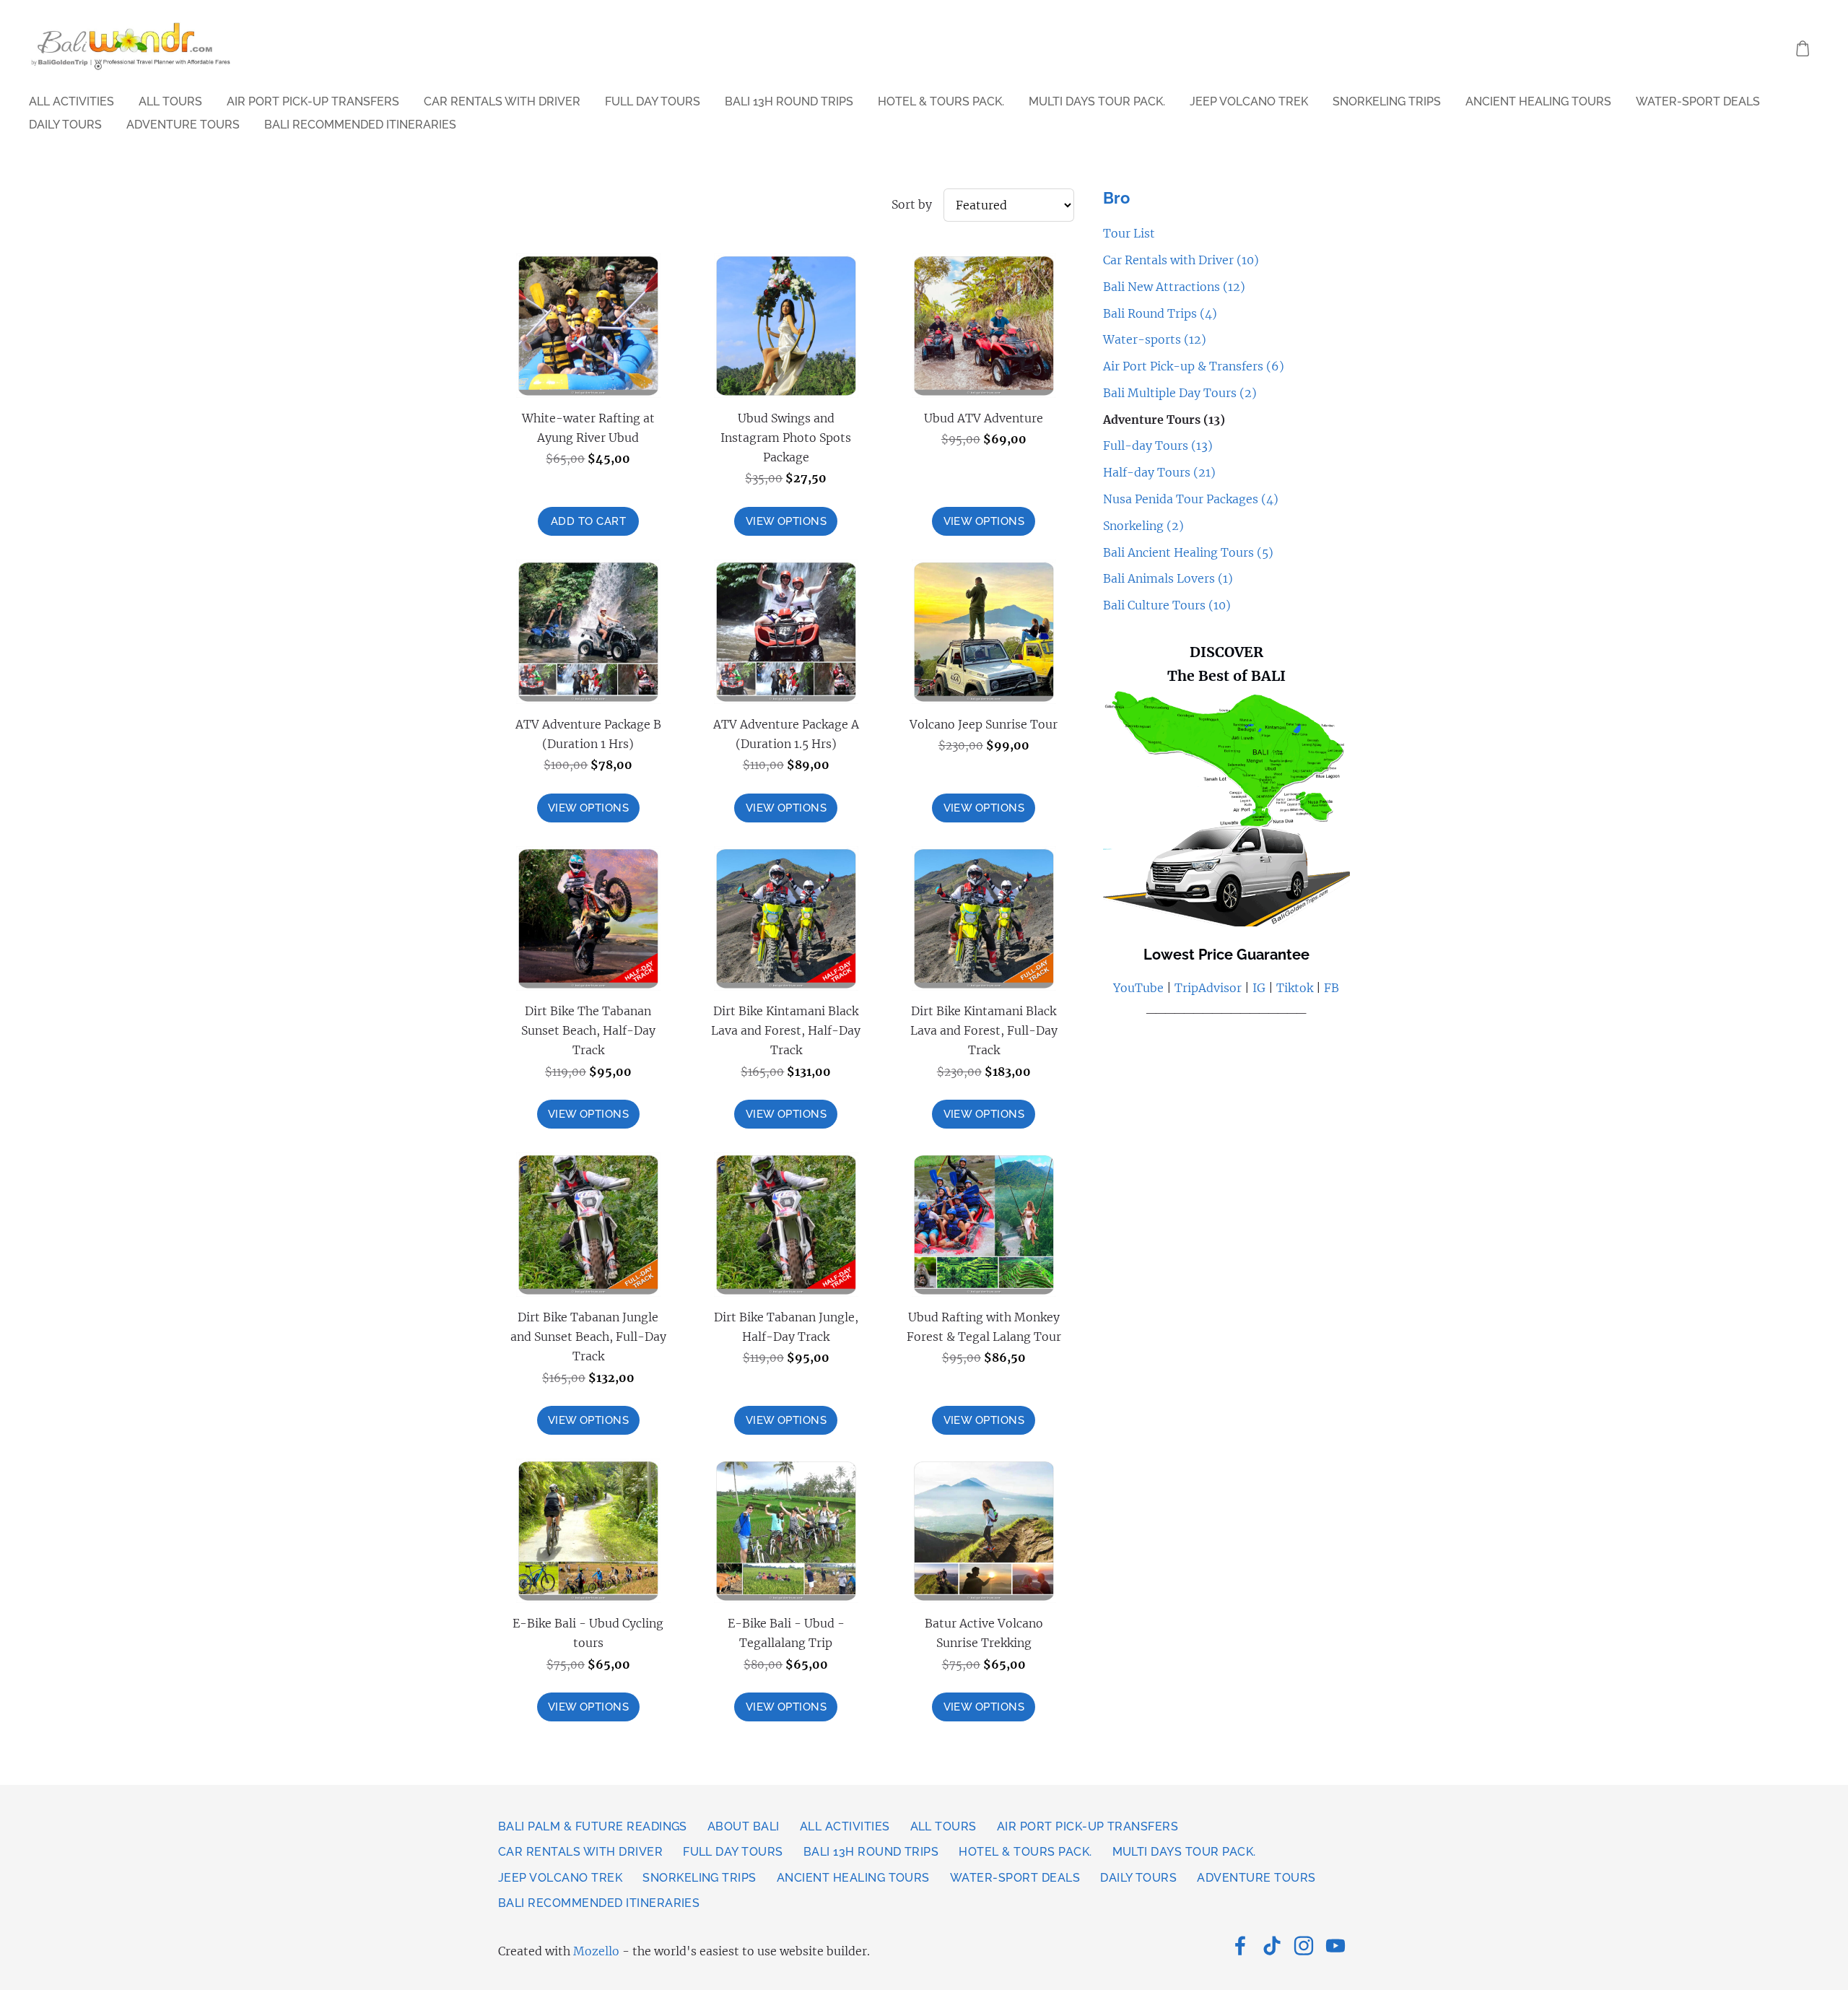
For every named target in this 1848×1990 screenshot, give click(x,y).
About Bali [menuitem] (744, 1826)
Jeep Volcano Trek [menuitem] (1249, 101)
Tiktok (1295, 988)
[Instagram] (1304, 1946)
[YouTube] (1335, 1946)
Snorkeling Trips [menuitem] (1387, 101)
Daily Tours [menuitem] (65, 125)
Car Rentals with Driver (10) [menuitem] (1181, 260)
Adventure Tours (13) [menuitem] (1164, 420)
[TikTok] (1272, 1946)
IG (1258, 988)
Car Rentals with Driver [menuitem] (502, 101)
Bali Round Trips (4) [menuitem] (1160, 313)
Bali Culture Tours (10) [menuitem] (1167, 605)
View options (786, 521)
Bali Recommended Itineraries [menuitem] (360, 125)
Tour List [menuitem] (1129, 233)
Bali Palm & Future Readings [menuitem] (593, 1826)
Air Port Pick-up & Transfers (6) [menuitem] (1194, 366)
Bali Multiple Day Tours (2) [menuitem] (1180, 393)
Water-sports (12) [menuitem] (1155, 339)
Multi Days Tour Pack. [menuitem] (1097, 101)
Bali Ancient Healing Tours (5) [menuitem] (1188, 552)
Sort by (912, 204)
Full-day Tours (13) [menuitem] (1158, 446)
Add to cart (588, 521)
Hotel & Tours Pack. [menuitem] (941, 101)
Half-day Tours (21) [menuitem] (1159, 472)
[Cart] (1803, 49)
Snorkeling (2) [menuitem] (1143, 526)
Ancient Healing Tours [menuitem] (1538, 101)
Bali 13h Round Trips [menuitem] (789, 101)
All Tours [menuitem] (170, 101)
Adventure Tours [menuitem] (183, 125)
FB (1331, 988)
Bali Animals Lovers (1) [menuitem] (1168, 578)
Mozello (596, 1951)
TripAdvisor (1208, 988)
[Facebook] (1240, 1946)
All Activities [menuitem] (71, 101)
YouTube (1138, 988)
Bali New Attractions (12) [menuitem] (1174, 287)
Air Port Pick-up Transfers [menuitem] (313, 101)
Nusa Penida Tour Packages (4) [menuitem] (1191, 499)
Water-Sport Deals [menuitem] (1698, 101)
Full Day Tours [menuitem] (653, 101)
